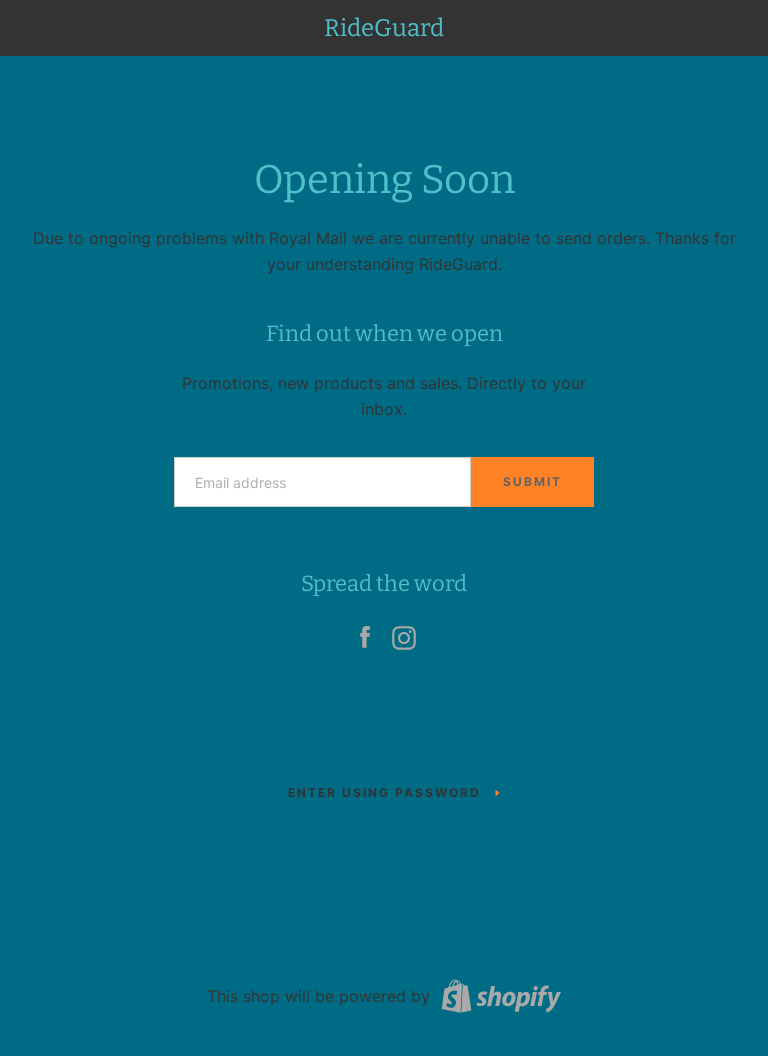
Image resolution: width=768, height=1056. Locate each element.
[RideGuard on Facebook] (365, 633)
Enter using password (384, 792)
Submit (532, 481)
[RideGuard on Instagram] (404, 633)
